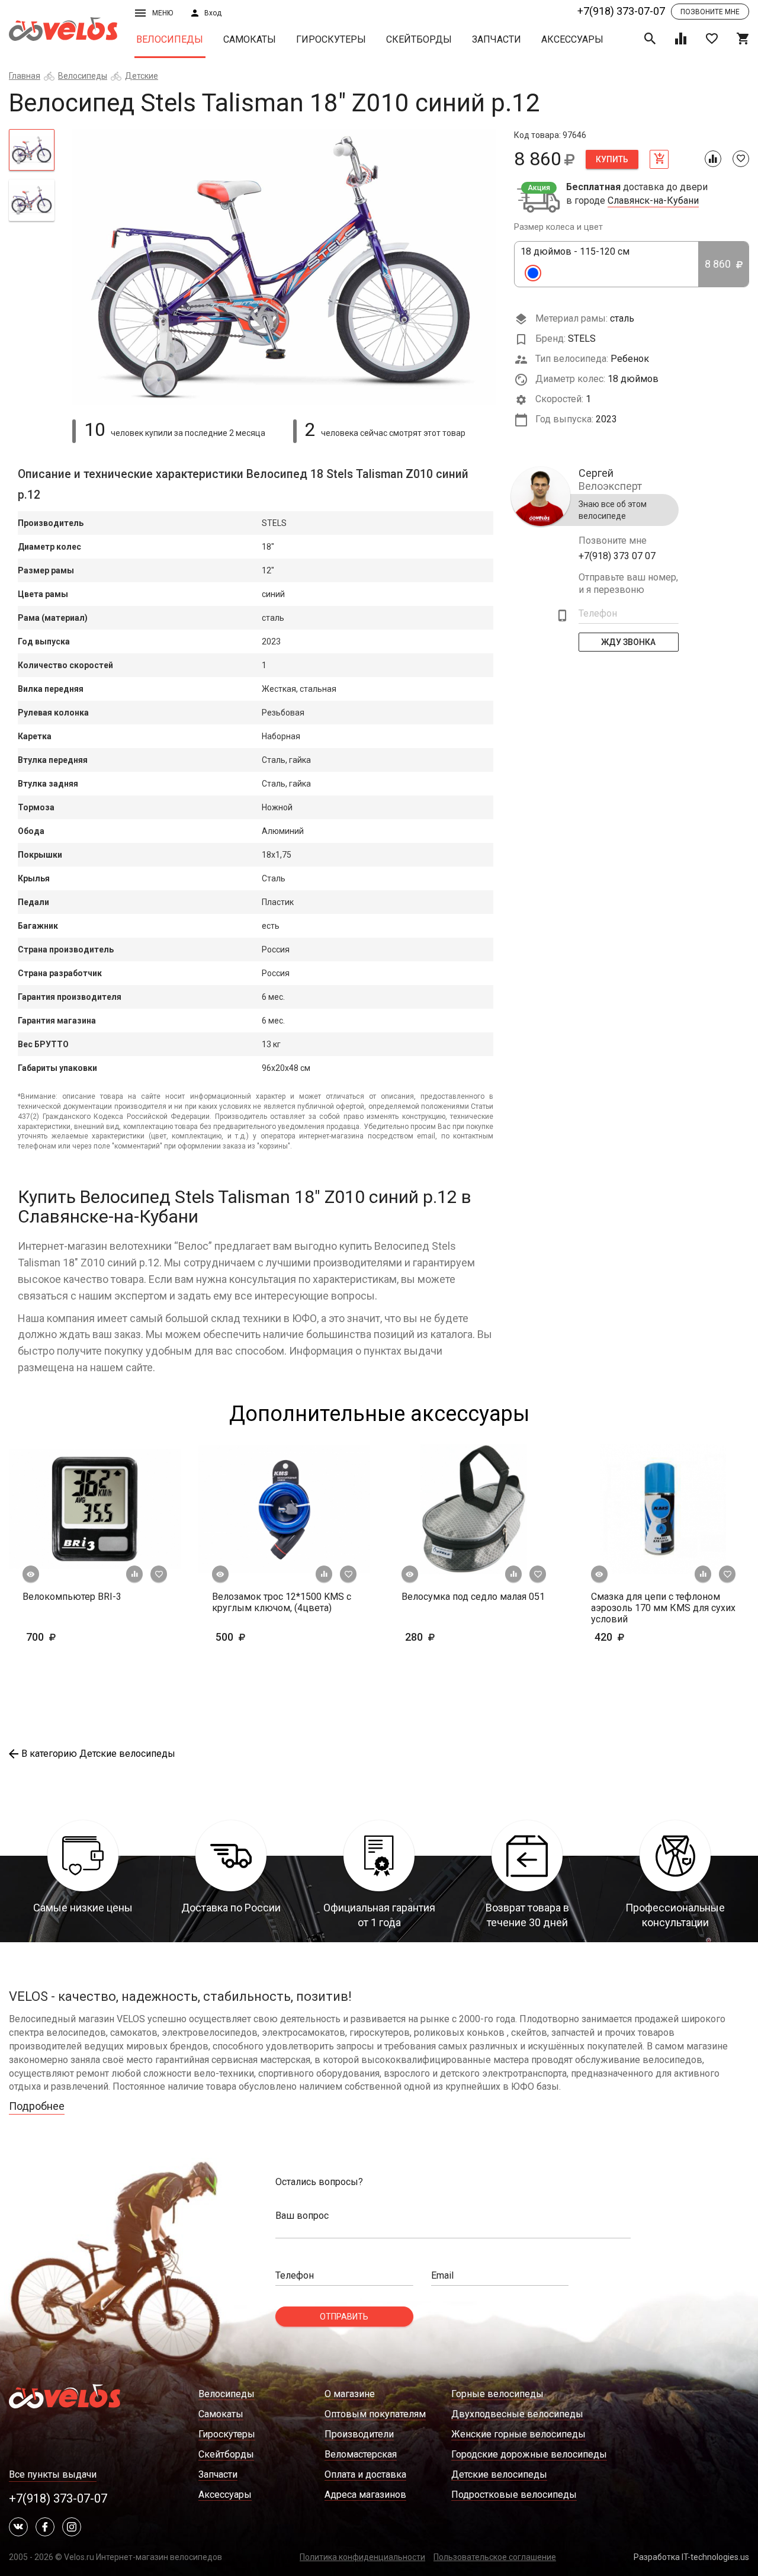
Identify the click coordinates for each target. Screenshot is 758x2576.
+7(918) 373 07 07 (617, 556)
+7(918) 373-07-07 (621, 11)
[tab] (32, 150)
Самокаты (250, 39)
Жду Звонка (629, 642)
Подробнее (37, 2106)
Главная (25, 76)
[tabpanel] (285, 267)
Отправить (344, 2317)
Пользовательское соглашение (495, 2557)
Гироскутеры (331, 39)
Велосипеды (170, 39)
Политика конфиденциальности (362, 2557)
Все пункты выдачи (53, 2474)
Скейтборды (419, 39)
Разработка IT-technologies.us (691, 2557)
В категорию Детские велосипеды (98, 1754)
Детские (142, 76)
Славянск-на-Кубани (653, 201)
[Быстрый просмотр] (31, 1574)
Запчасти (497, 39)
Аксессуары (572, 39)
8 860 (719, 264)
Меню (163, 13)
